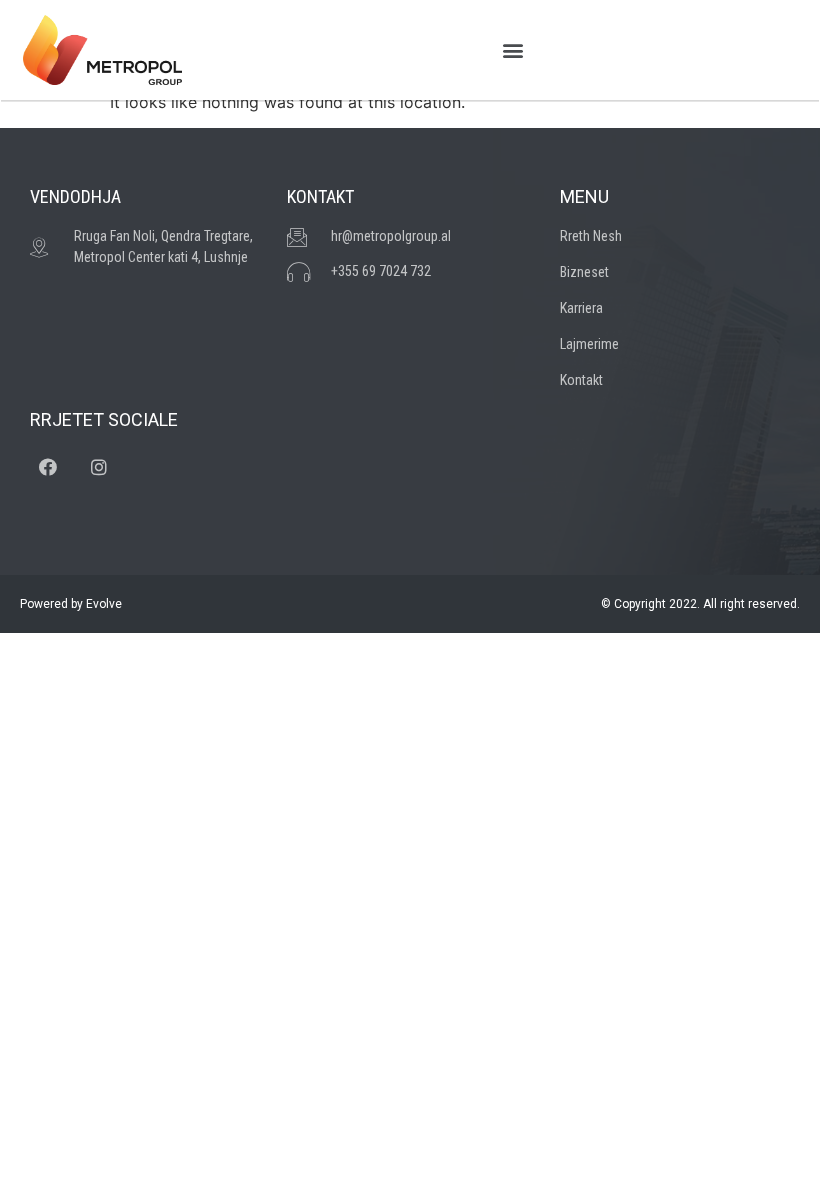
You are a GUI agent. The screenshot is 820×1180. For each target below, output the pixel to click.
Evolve (104, 604)
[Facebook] (48, 467)
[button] (512, 50)
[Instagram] (99, 467)
